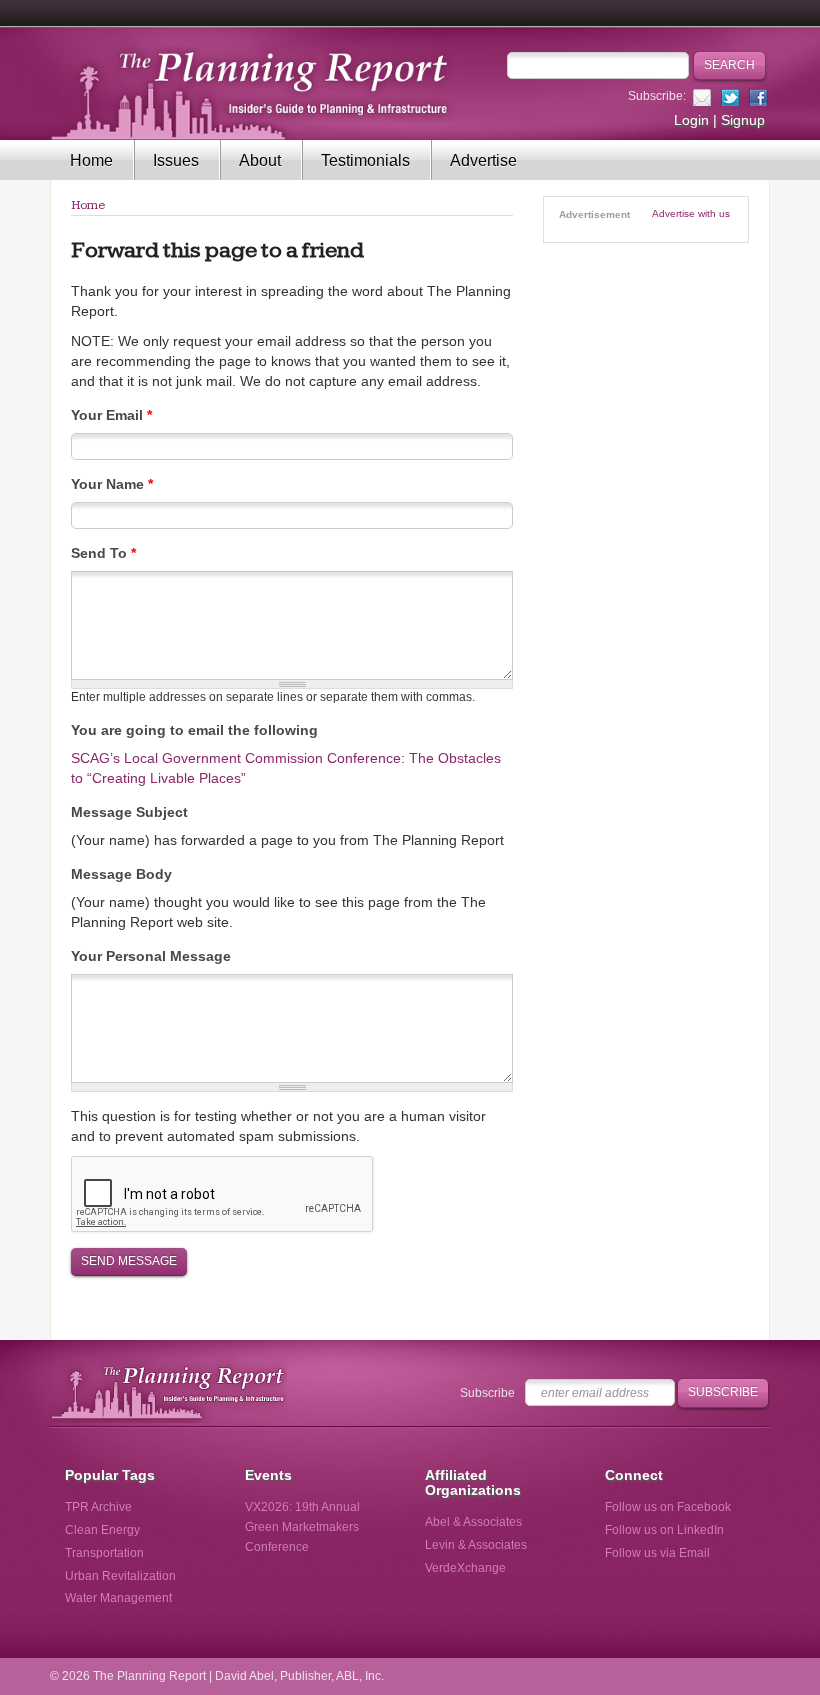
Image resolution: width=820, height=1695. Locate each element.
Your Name (112, 484)
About (260, 160)
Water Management (118, 1598)
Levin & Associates (476, 1545)
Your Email (111, 415)
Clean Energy (102, 1530)
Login (691, 120)
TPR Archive (98, 1507)
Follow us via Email (657, 1553)
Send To (103, 553)
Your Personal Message (151, 956)
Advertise (483, 160)
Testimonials (365, 160)
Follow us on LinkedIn (664, 1530)
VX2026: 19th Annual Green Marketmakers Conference (302, 1527)
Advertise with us (691, 213)
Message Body (121, 874)
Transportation (104, 1553)
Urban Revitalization (120, 1576)
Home (91, 160)
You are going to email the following (194, 730)
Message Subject (129, 812)
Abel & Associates (473, 1522)
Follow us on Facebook (668, 1507)
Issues (176, 160)
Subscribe (487, 1393)
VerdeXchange (465, 1568)
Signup (743, 120)
